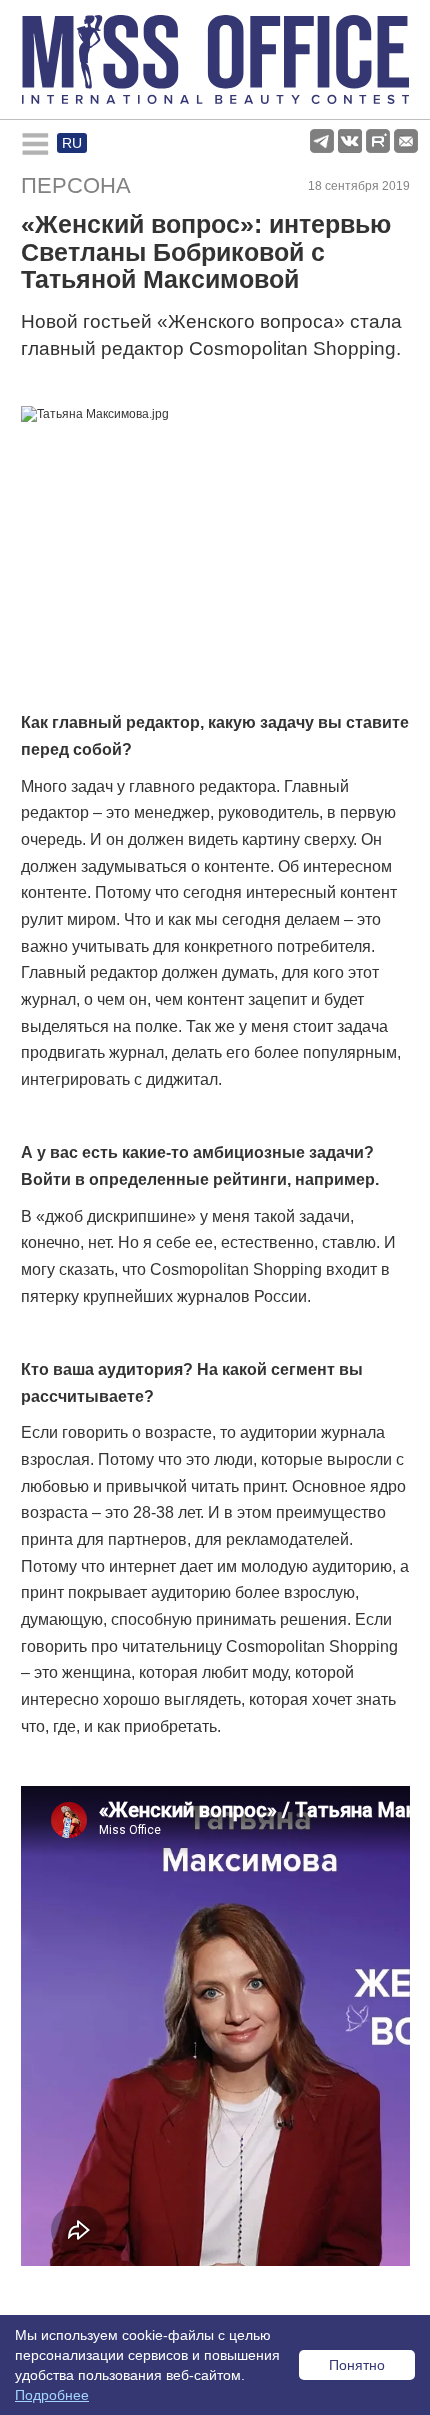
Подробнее (52, 2395)
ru (72, 143)
